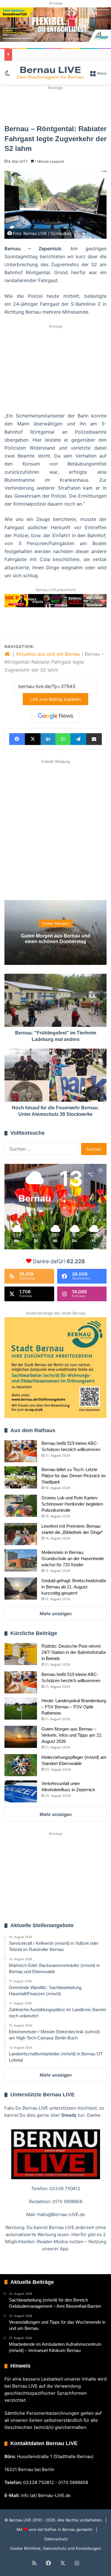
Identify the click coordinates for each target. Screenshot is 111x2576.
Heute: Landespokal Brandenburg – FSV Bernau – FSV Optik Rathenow (74, 1707)
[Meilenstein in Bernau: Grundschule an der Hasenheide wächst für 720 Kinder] (21, 1560)
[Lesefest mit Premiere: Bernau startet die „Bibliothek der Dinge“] (21, 1534)
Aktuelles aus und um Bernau (48, 654)
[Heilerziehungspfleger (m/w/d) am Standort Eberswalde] (21, 1765)
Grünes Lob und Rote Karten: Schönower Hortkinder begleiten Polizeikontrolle (72, 1504)
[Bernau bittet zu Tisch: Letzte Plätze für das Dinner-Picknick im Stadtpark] (21, 1477)
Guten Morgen (56, 923)
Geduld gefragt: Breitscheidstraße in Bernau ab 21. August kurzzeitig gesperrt (74, 1587)
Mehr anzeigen (56, 1614)
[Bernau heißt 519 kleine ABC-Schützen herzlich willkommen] (21, 1451)
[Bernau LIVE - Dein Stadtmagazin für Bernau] (50, 73)
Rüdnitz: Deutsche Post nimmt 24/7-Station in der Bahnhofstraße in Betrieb (74, 1652)
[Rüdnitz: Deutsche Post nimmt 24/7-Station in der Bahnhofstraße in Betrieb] (21, 1654)
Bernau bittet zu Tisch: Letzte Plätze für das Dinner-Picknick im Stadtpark (74, 1476)
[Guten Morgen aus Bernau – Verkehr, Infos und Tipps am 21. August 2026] (21, 1737)
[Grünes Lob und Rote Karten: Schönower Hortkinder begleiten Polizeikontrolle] (21, 1506)
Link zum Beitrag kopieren (55, 699)
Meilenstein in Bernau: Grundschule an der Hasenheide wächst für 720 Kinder (73, 1558)
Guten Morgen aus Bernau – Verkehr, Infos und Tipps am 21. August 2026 (72, 1735)
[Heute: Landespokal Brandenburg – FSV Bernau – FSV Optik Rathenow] (21, 1709)
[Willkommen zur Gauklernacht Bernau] (55, 105)
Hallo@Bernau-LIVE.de (61, 2214)
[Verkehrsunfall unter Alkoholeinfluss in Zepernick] (21, 1791)
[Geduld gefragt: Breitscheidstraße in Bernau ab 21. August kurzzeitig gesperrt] (21, 1589)
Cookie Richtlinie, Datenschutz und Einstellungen (55, 2548)
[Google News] (56, 716)
